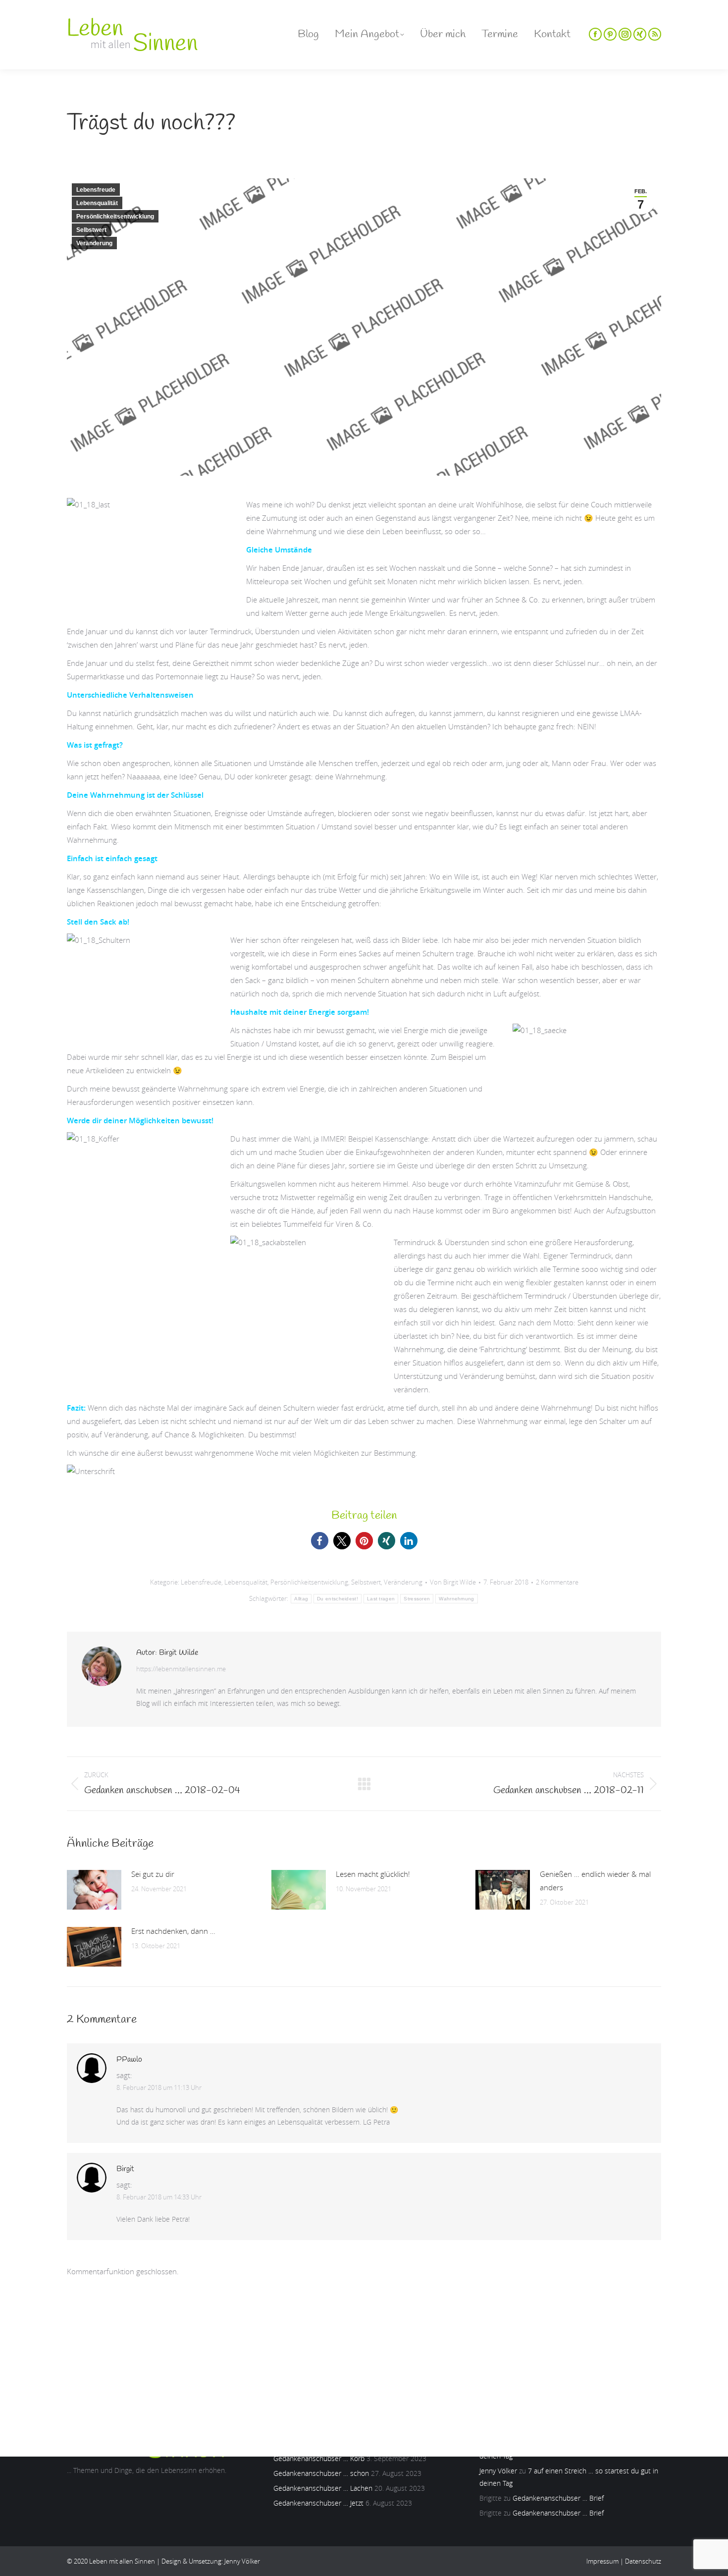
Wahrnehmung (456, 1599)
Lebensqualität (97, 203)
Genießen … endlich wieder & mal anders (595, 1881)
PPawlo (129, 2060)
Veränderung (94, 243)
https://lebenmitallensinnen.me (181, 1669)
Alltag (301, 1599)
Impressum (602, 2561)
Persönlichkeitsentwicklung (115, 217)
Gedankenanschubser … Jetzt (318, 2503)
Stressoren (417, 1599)
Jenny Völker (498, 2471)
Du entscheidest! (338, 1599)
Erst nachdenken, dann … (173, 1931)
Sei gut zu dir (153, 1874)
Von (453, 1582)
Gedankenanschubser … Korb (319, 2458)
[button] (320, 1541)
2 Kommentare (557, 1582)
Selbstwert (91, 230)
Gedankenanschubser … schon (321, 2473)
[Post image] (94, 1890)
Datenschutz (643, 2561)
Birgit (125, 2169)
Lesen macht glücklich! (373, 1874)
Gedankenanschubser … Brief (558, 2498)
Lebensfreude (96, 190)
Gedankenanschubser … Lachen (323, 2488)
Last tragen (381, 1599)
